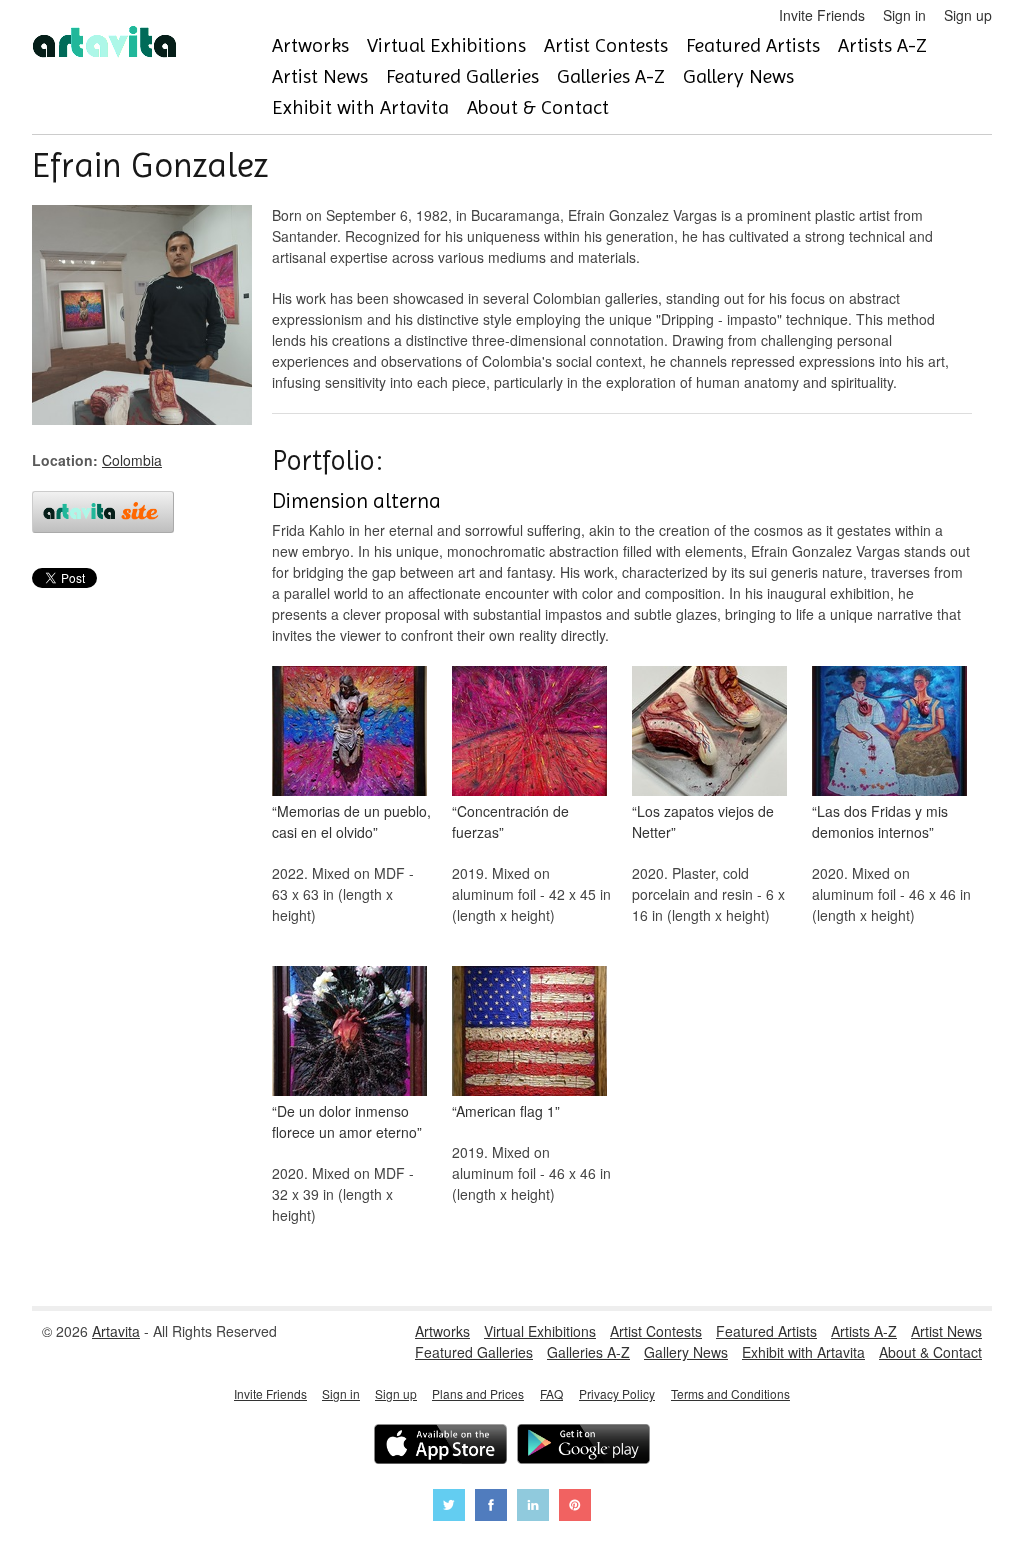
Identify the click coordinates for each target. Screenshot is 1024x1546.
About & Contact (538, 107)
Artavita (116, 1331)
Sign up (968, 15)
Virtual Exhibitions (446, 45)
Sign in (904, 15)
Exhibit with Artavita (360, 107)
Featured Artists (753, 45)
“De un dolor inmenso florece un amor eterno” (347, 1121)
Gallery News (738, 76)
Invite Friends (822, 15)
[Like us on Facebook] (491, 1507)
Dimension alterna (356, 501)
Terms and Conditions (730, 1393)
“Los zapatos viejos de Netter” (703, 821)
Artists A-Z (882, 45)
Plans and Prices (478, 1393)
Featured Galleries (462, 76)
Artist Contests (606, 45)
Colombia (132, 460)
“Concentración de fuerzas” (510, 821)
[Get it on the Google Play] (583, 1446)
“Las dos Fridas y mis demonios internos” (880, 821)
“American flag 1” (506, 1111)
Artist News (320, 76)
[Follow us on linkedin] (533, 1507)
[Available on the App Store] (440, 1446)
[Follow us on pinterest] (575, 1507)
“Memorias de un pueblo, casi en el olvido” (351, 821)
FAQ (551, 1393)
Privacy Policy (617, 1393)
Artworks (310, 45)
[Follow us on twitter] (449, 1507)
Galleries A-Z (611, 76)
